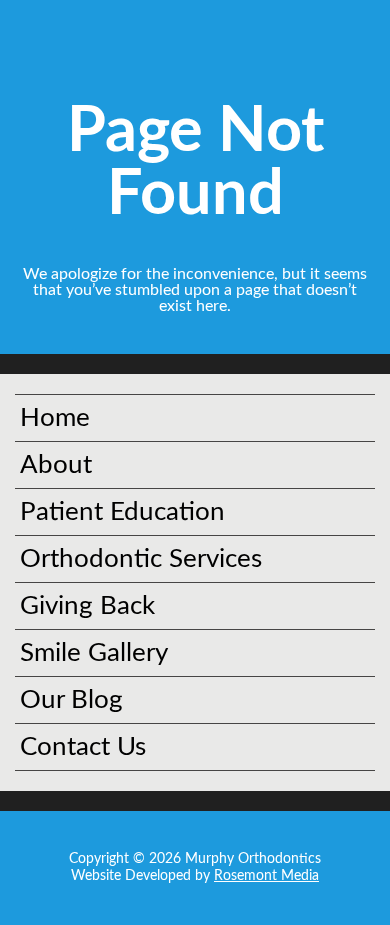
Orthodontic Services (141, 559)
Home (55, 418)
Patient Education (122, 512)
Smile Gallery (94, 653)
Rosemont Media (266, 876)
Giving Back (87, 606)
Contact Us (83, 747)
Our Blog (71, 700)
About (56, 465)
